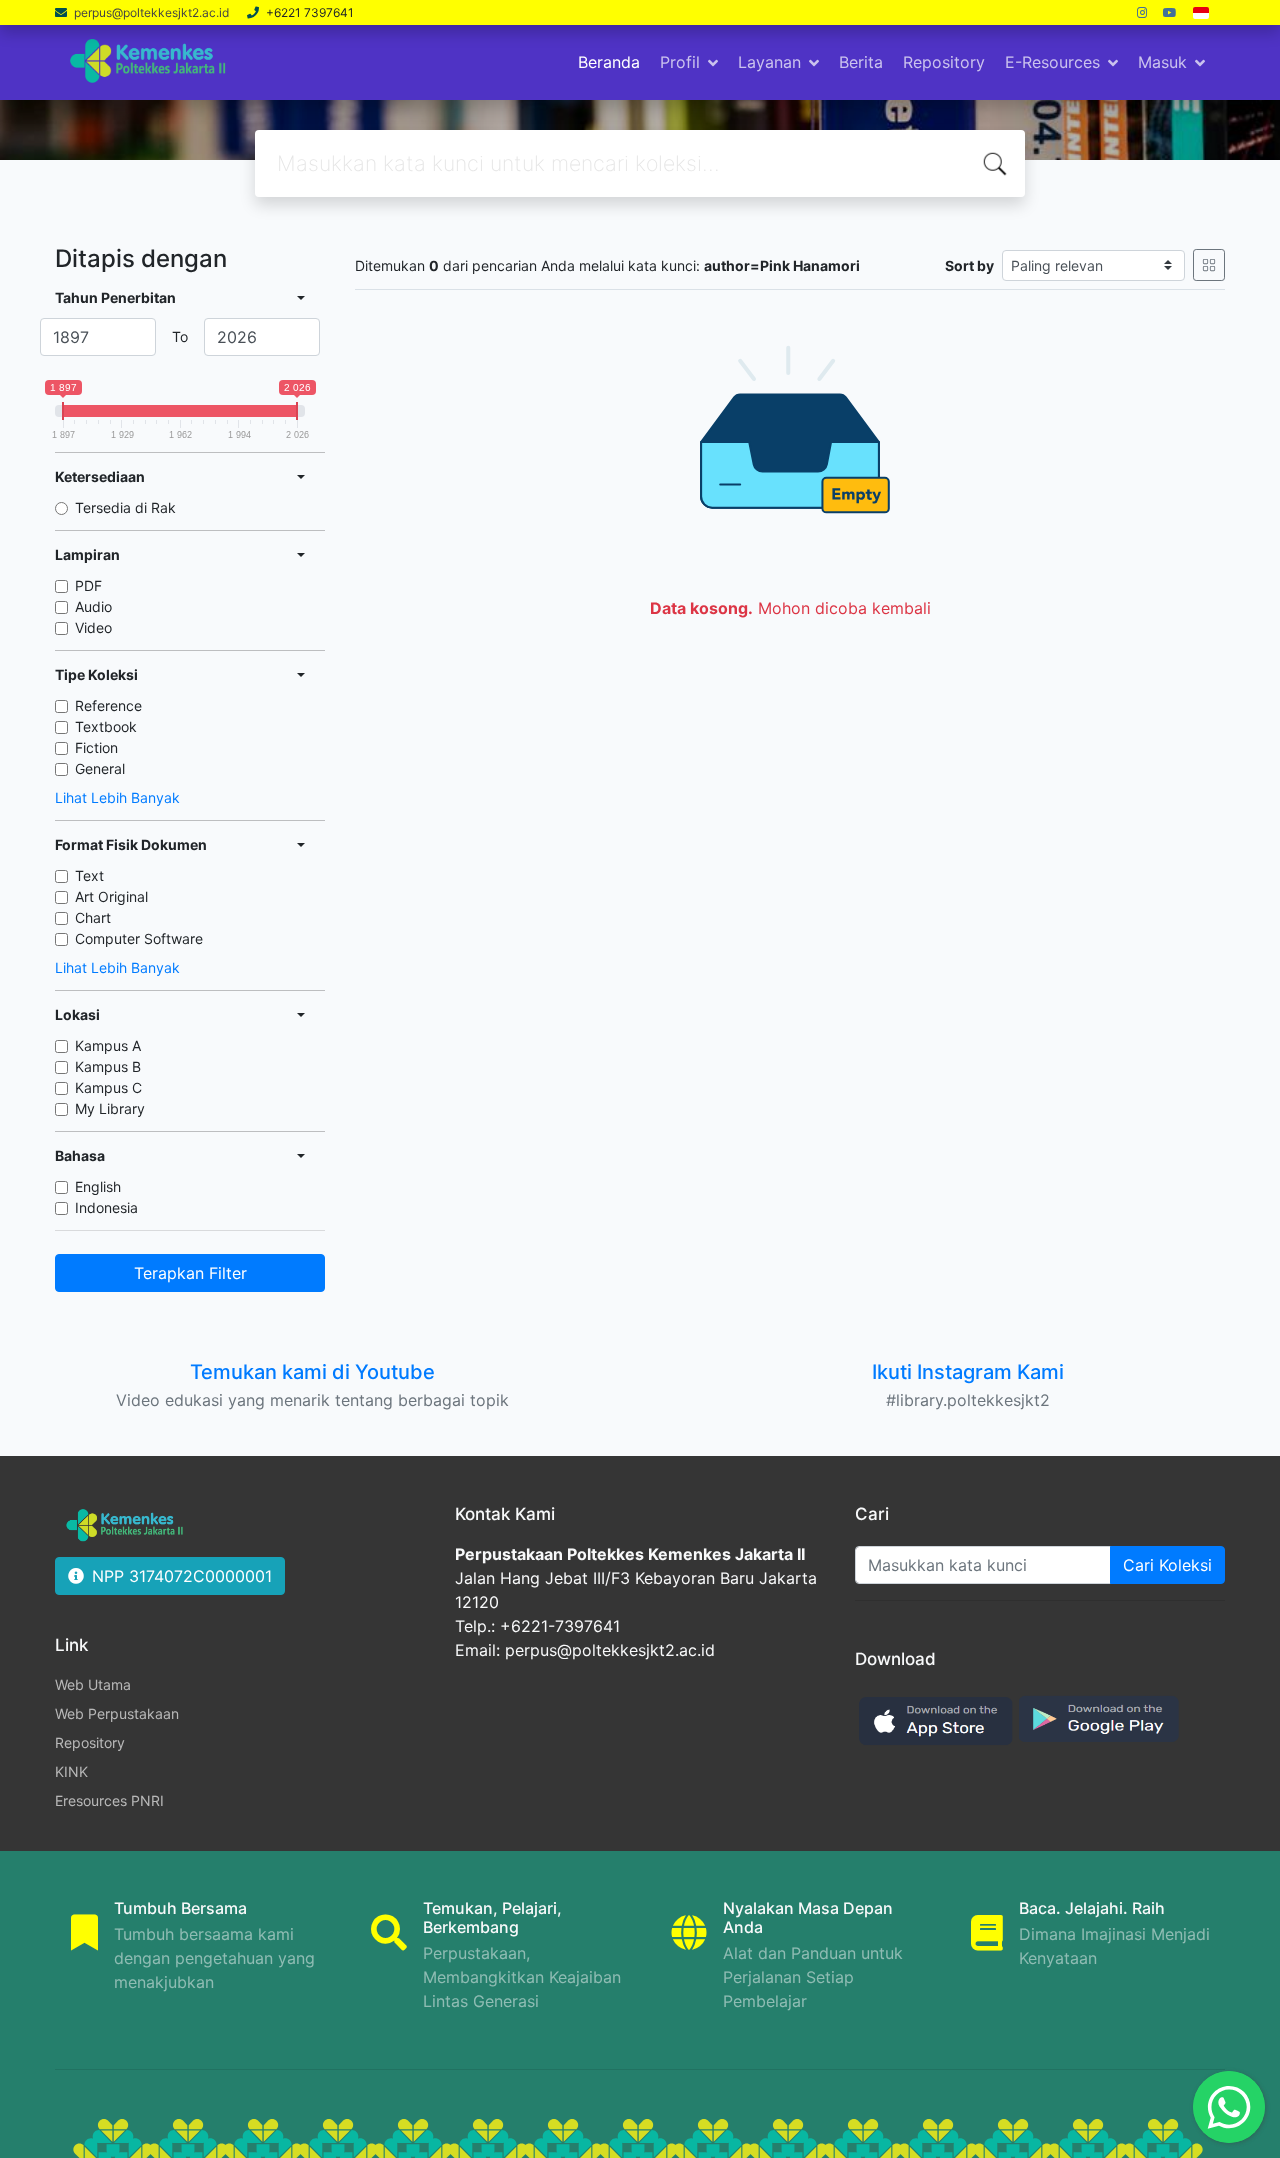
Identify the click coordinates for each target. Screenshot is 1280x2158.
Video (93, 627)
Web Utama (93, 1684)
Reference (108, 705)
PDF (88, 585)
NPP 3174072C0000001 (182, 1576)
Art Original (111, 896)
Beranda (609, 62)
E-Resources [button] (1052, 62)
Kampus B (108, 1066)
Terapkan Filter (190, 1273)
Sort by (969, 265)
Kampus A (108, 1045)
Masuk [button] (1162, 62)
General (100, 768)
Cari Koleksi (1167, 1565)
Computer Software (139, 938)
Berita (861, 62)
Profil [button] (680, 62)
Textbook (106, 726)
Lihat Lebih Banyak (117, 797)
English (98, 1186)
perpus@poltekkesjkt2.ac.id (153, 12)
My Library (110, 1108)
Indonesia (106, 1207)
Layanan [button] (769, 62)
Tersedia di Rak (125, 507)
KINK (71, 1771)
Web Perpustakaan (117, 1713)
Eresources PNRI (109, 1800)
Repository (944, 62)
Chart (93, 917)
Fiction (96, 747)
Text (89, 875)
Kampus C (108, 1087)
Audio (93, 606)
